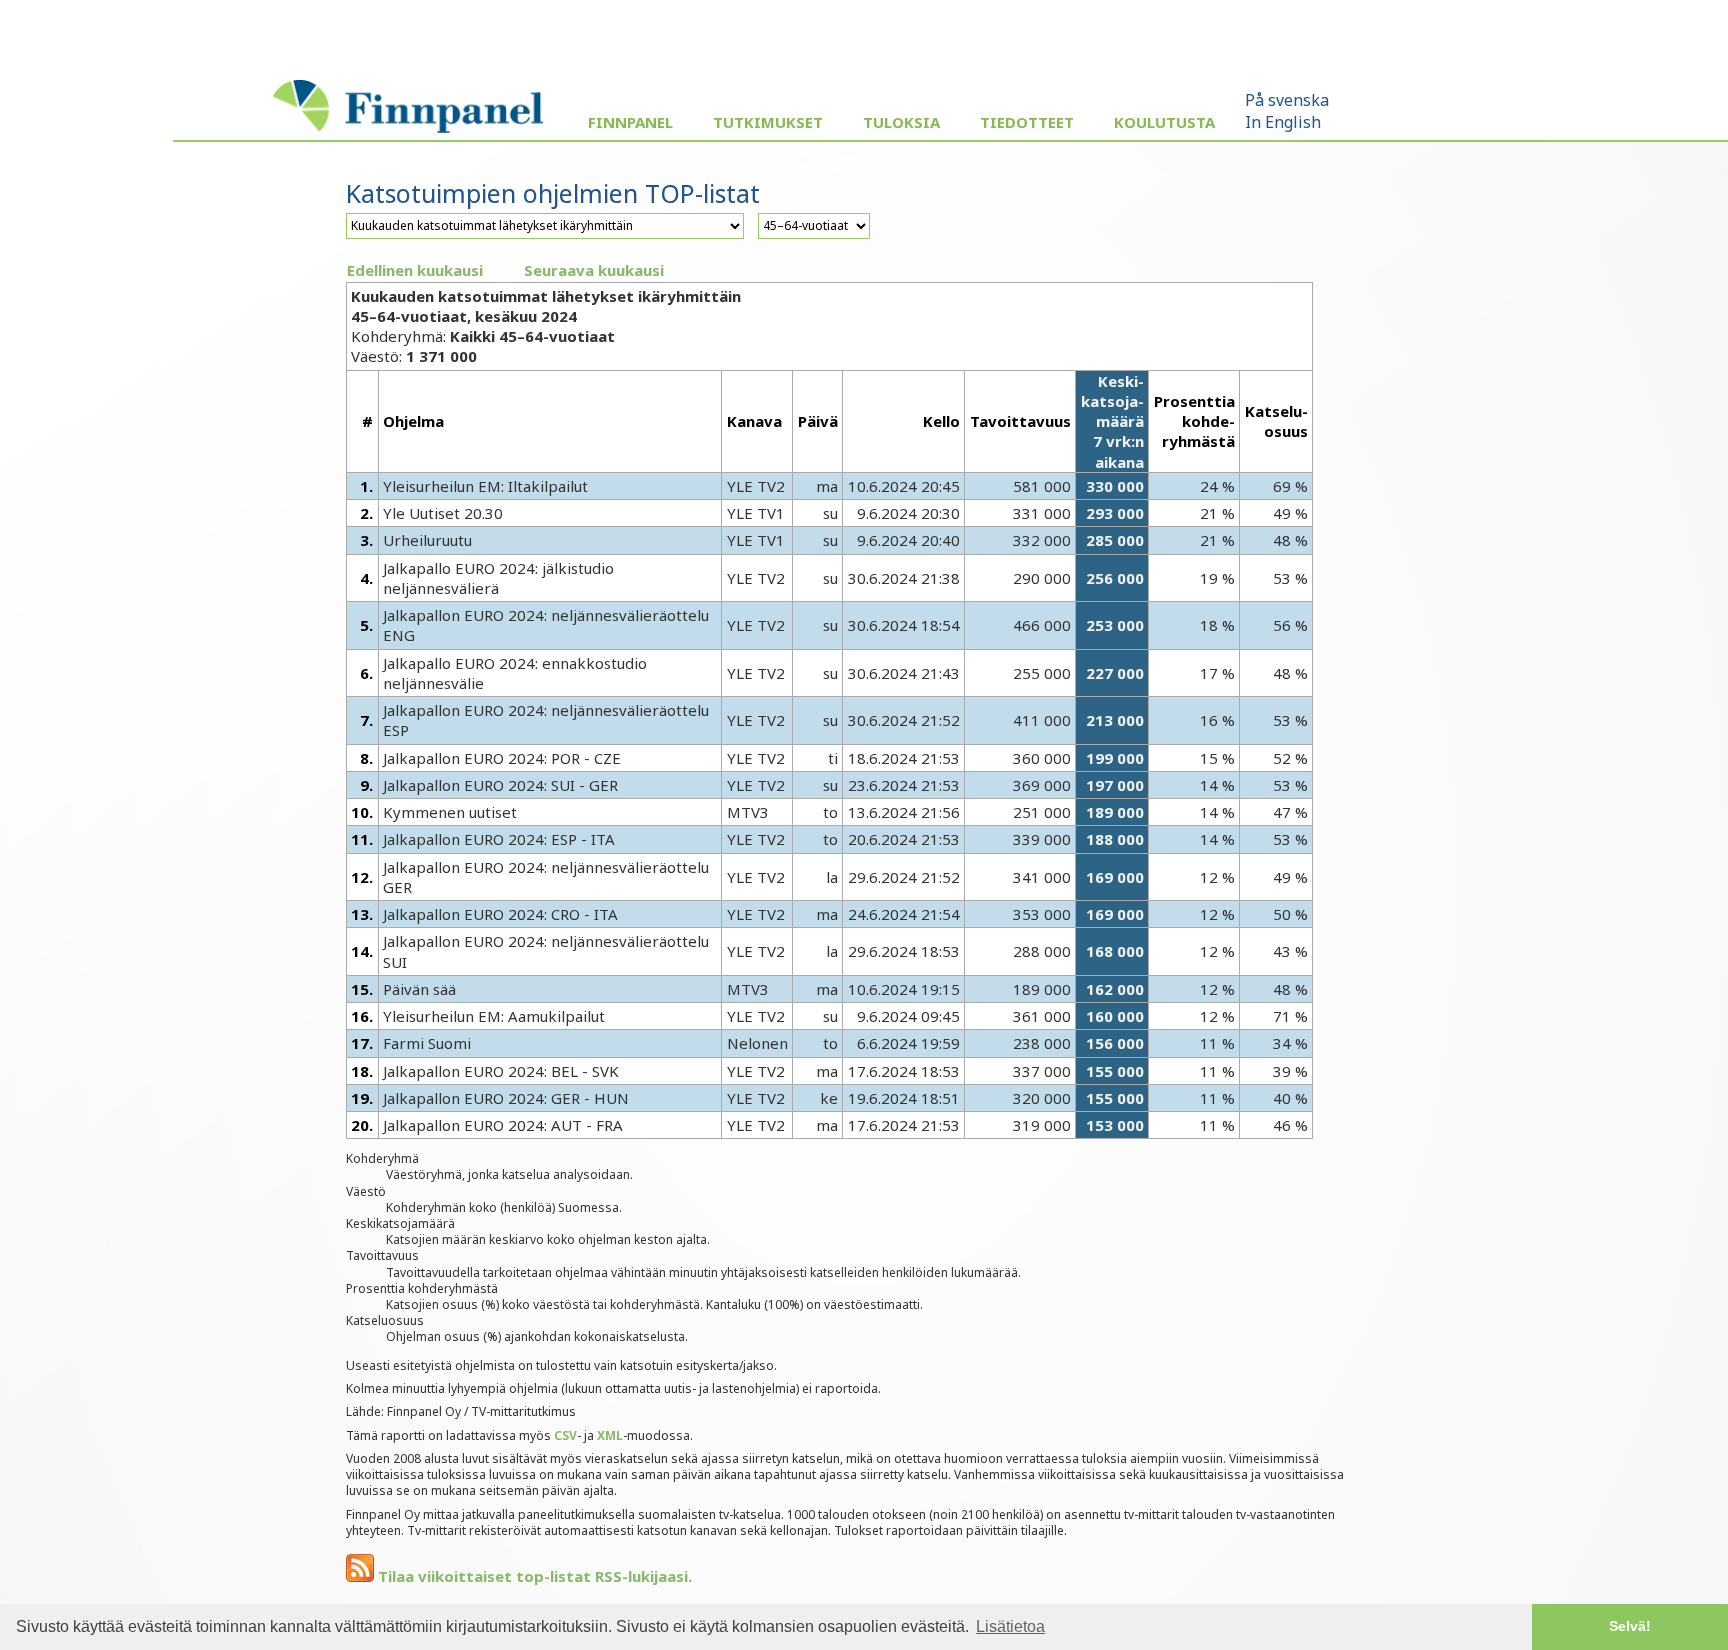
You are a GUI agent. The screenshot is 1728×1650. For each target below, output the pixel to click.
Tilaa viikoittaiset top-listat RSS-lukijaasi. (533, 1576)
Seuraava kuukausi (594, 270)
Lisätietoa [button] (1010, 1626)
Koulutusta (1164, 122)
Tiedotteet (1027, 122)
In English (1283, 122)
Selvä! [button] (1630, 1626)
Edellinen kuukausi (415, 270)
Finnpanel (630, 122)
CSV (565, 1435)
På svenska (1287, 100)
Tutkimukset (768, 122)
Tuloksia (901, 122)
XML (610, 1435)
